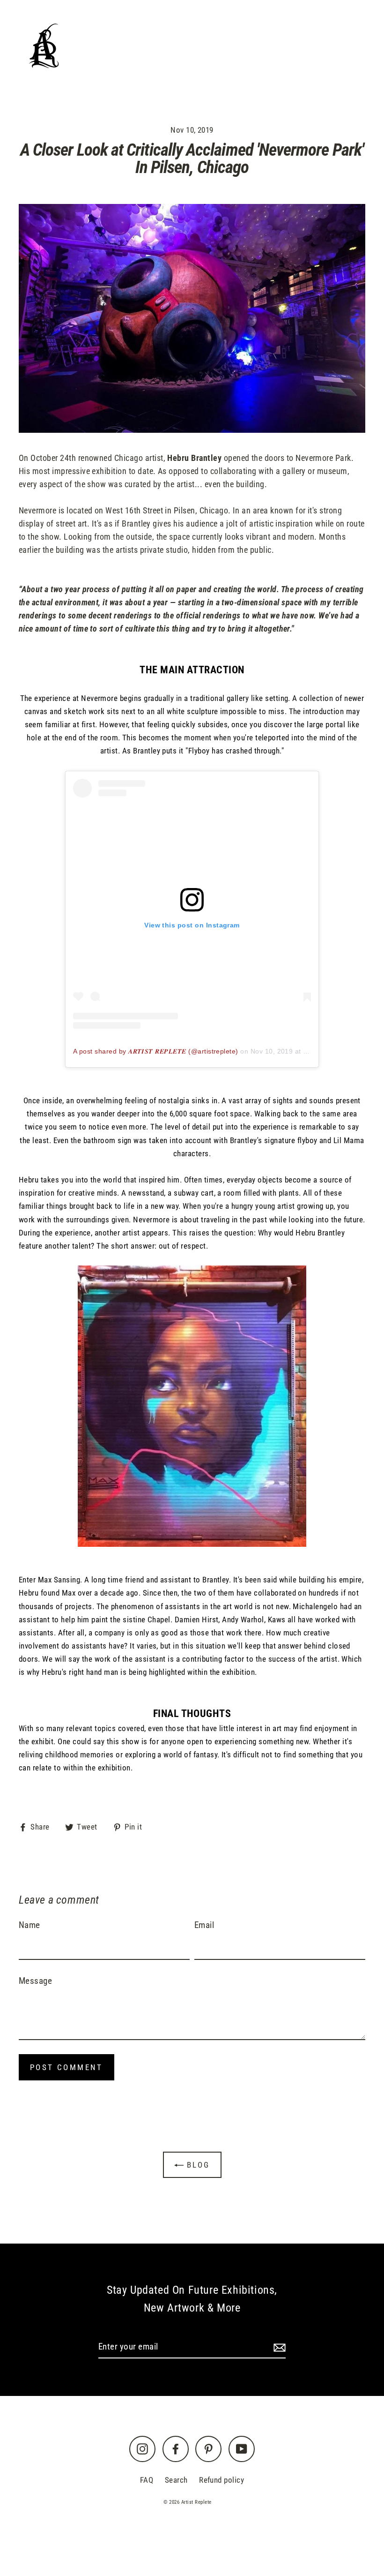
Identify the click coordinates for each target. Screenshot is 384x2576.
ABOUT (297, 60)
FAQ (147, 2480)
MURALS (294, 35)
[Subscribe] (278, 2347)
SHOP (204, 35)
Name (30, 1925)
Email (204, 1925)
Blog (197, 2165)
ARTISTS (155, 35)
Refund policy (222, 2480)
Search (176, 2480)
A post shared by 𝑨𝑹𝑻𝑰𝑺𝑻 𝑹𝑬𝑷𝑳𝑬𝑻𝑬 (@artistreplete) (156, 1051)
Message (35, 1981)
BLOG (246, 35)
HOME (106, 35)
